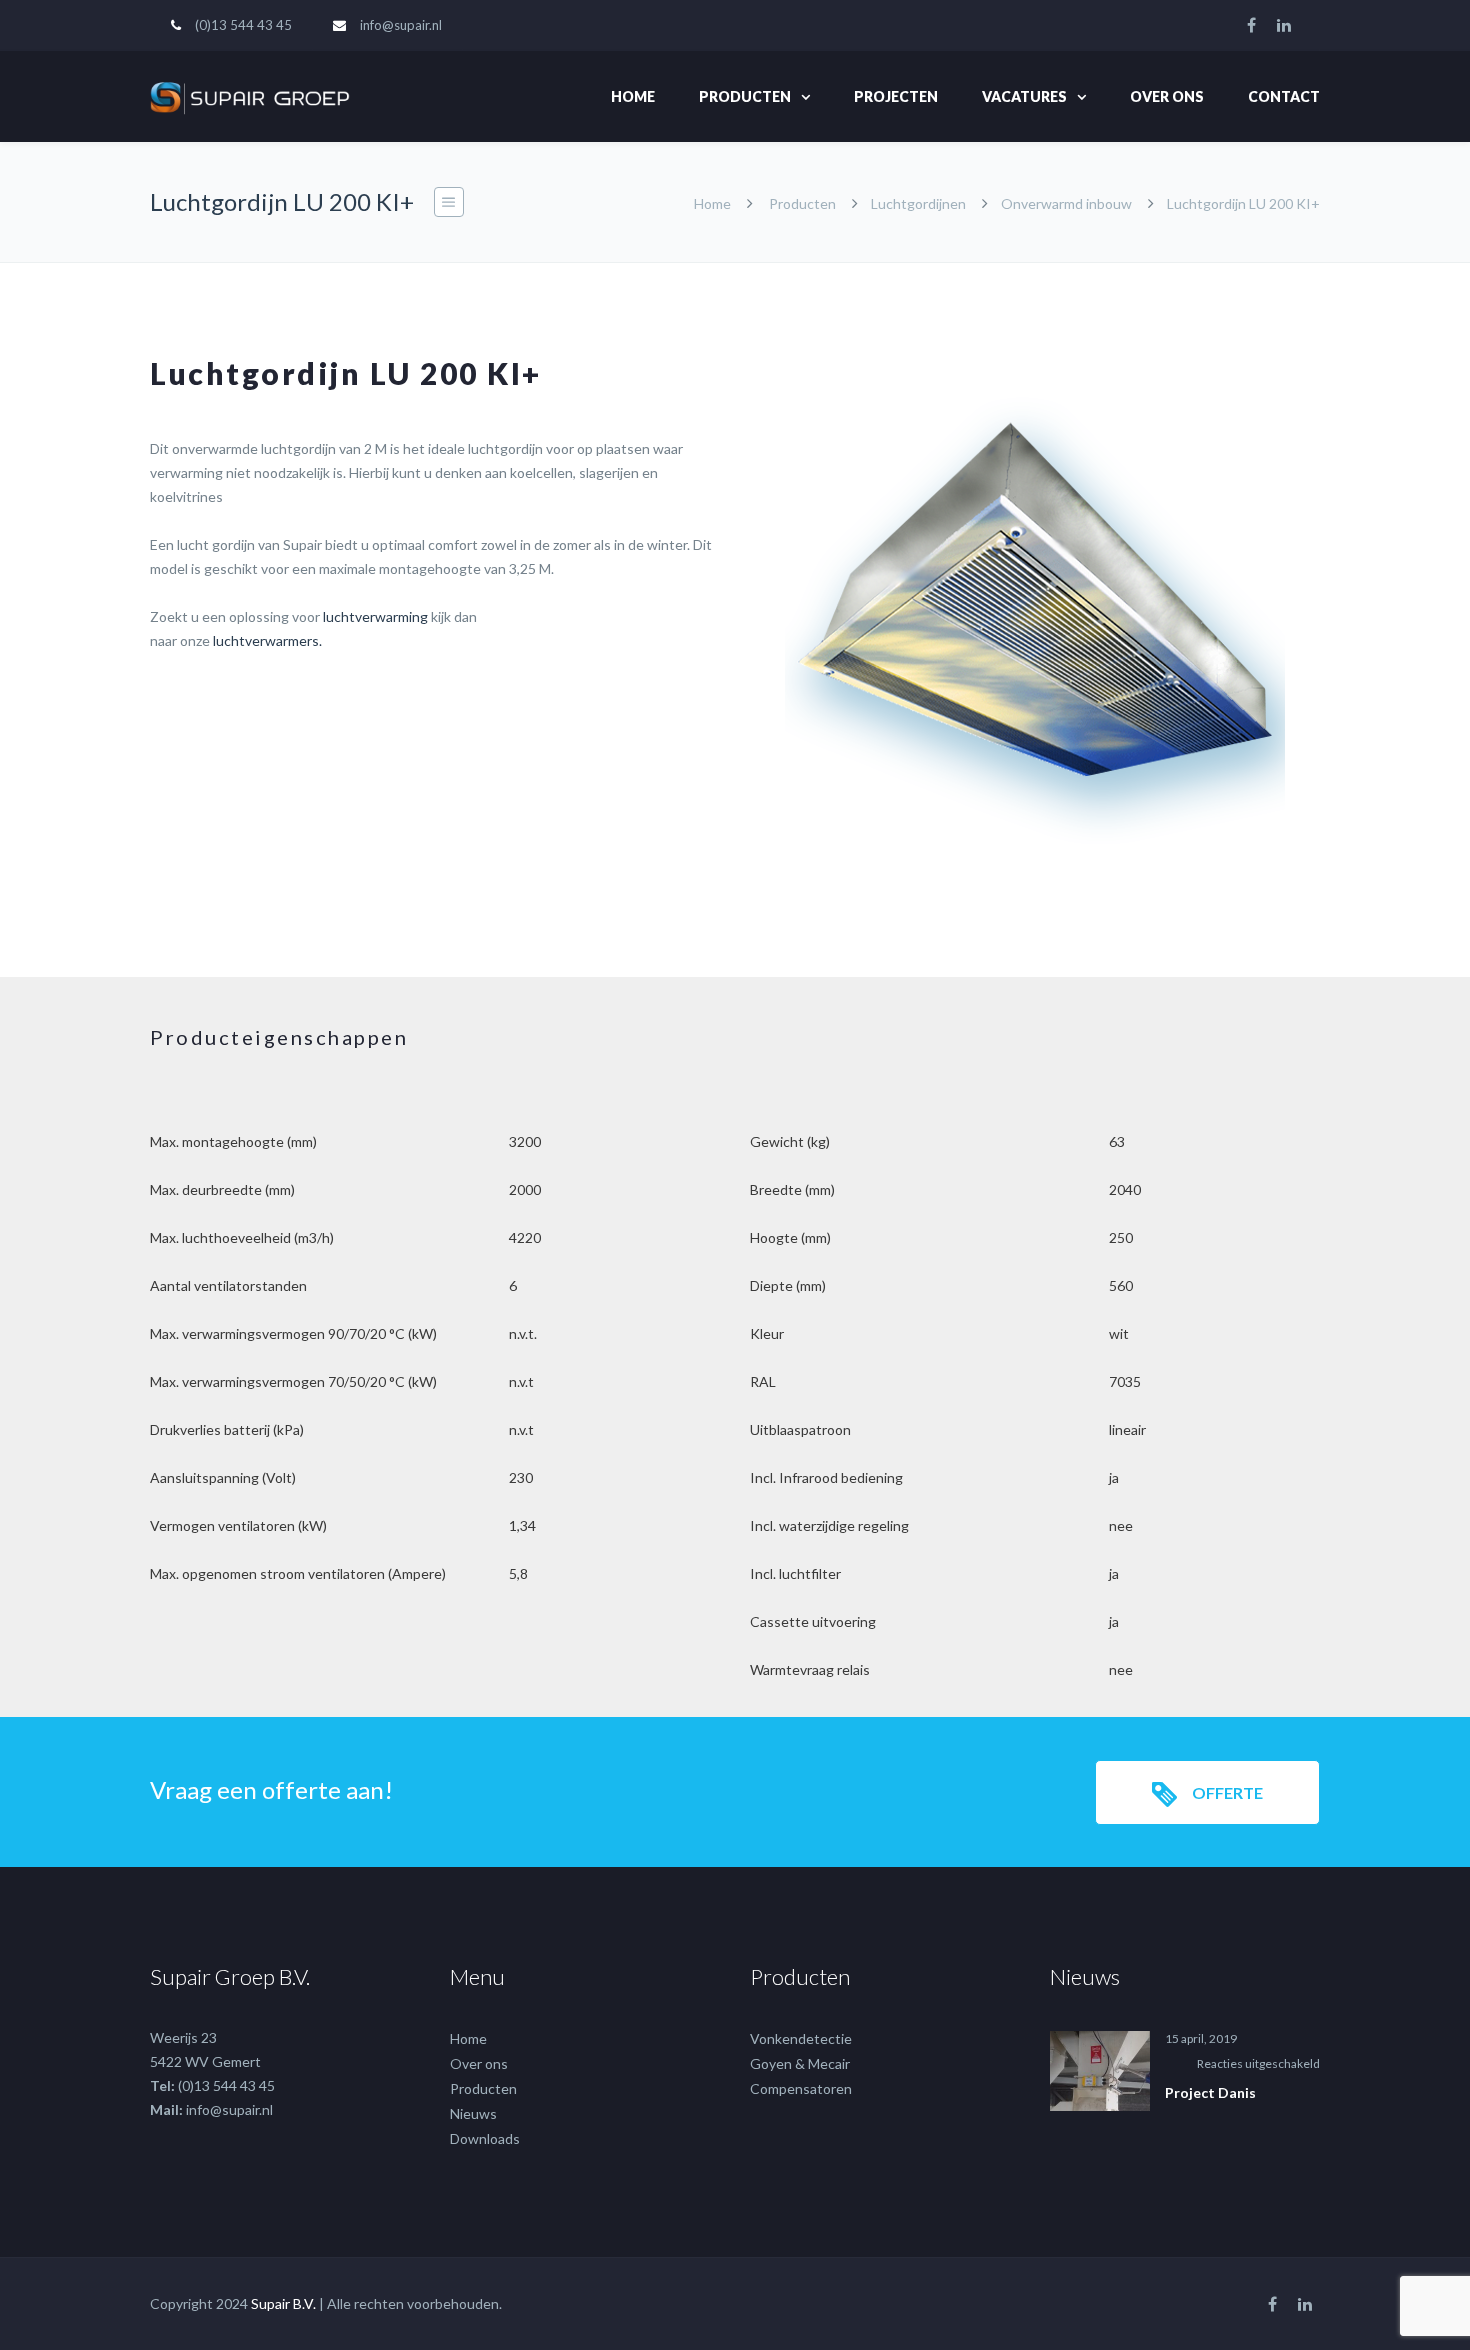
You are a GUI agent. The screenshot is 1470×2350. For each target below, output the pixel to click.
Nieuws (473, 2113)
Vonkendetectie (801, 2038)
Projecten (896, 96)
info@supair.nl (401, 25)
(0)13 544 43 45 (243, 25)
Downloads (485, 2138)
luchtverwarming (375, 616)
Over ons (1167, 96)
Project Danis (1210, 2092)
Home (633, 96)
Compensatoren (801, 2088)
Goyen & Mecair (800, 2063)
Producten (745, 96)
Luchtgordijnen (918, 203)
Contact (1284, 96)
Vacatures (1024, 96)
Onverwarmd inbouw (1066, 203)
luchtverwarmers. (267, 640)
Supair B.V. (283, 2303)
